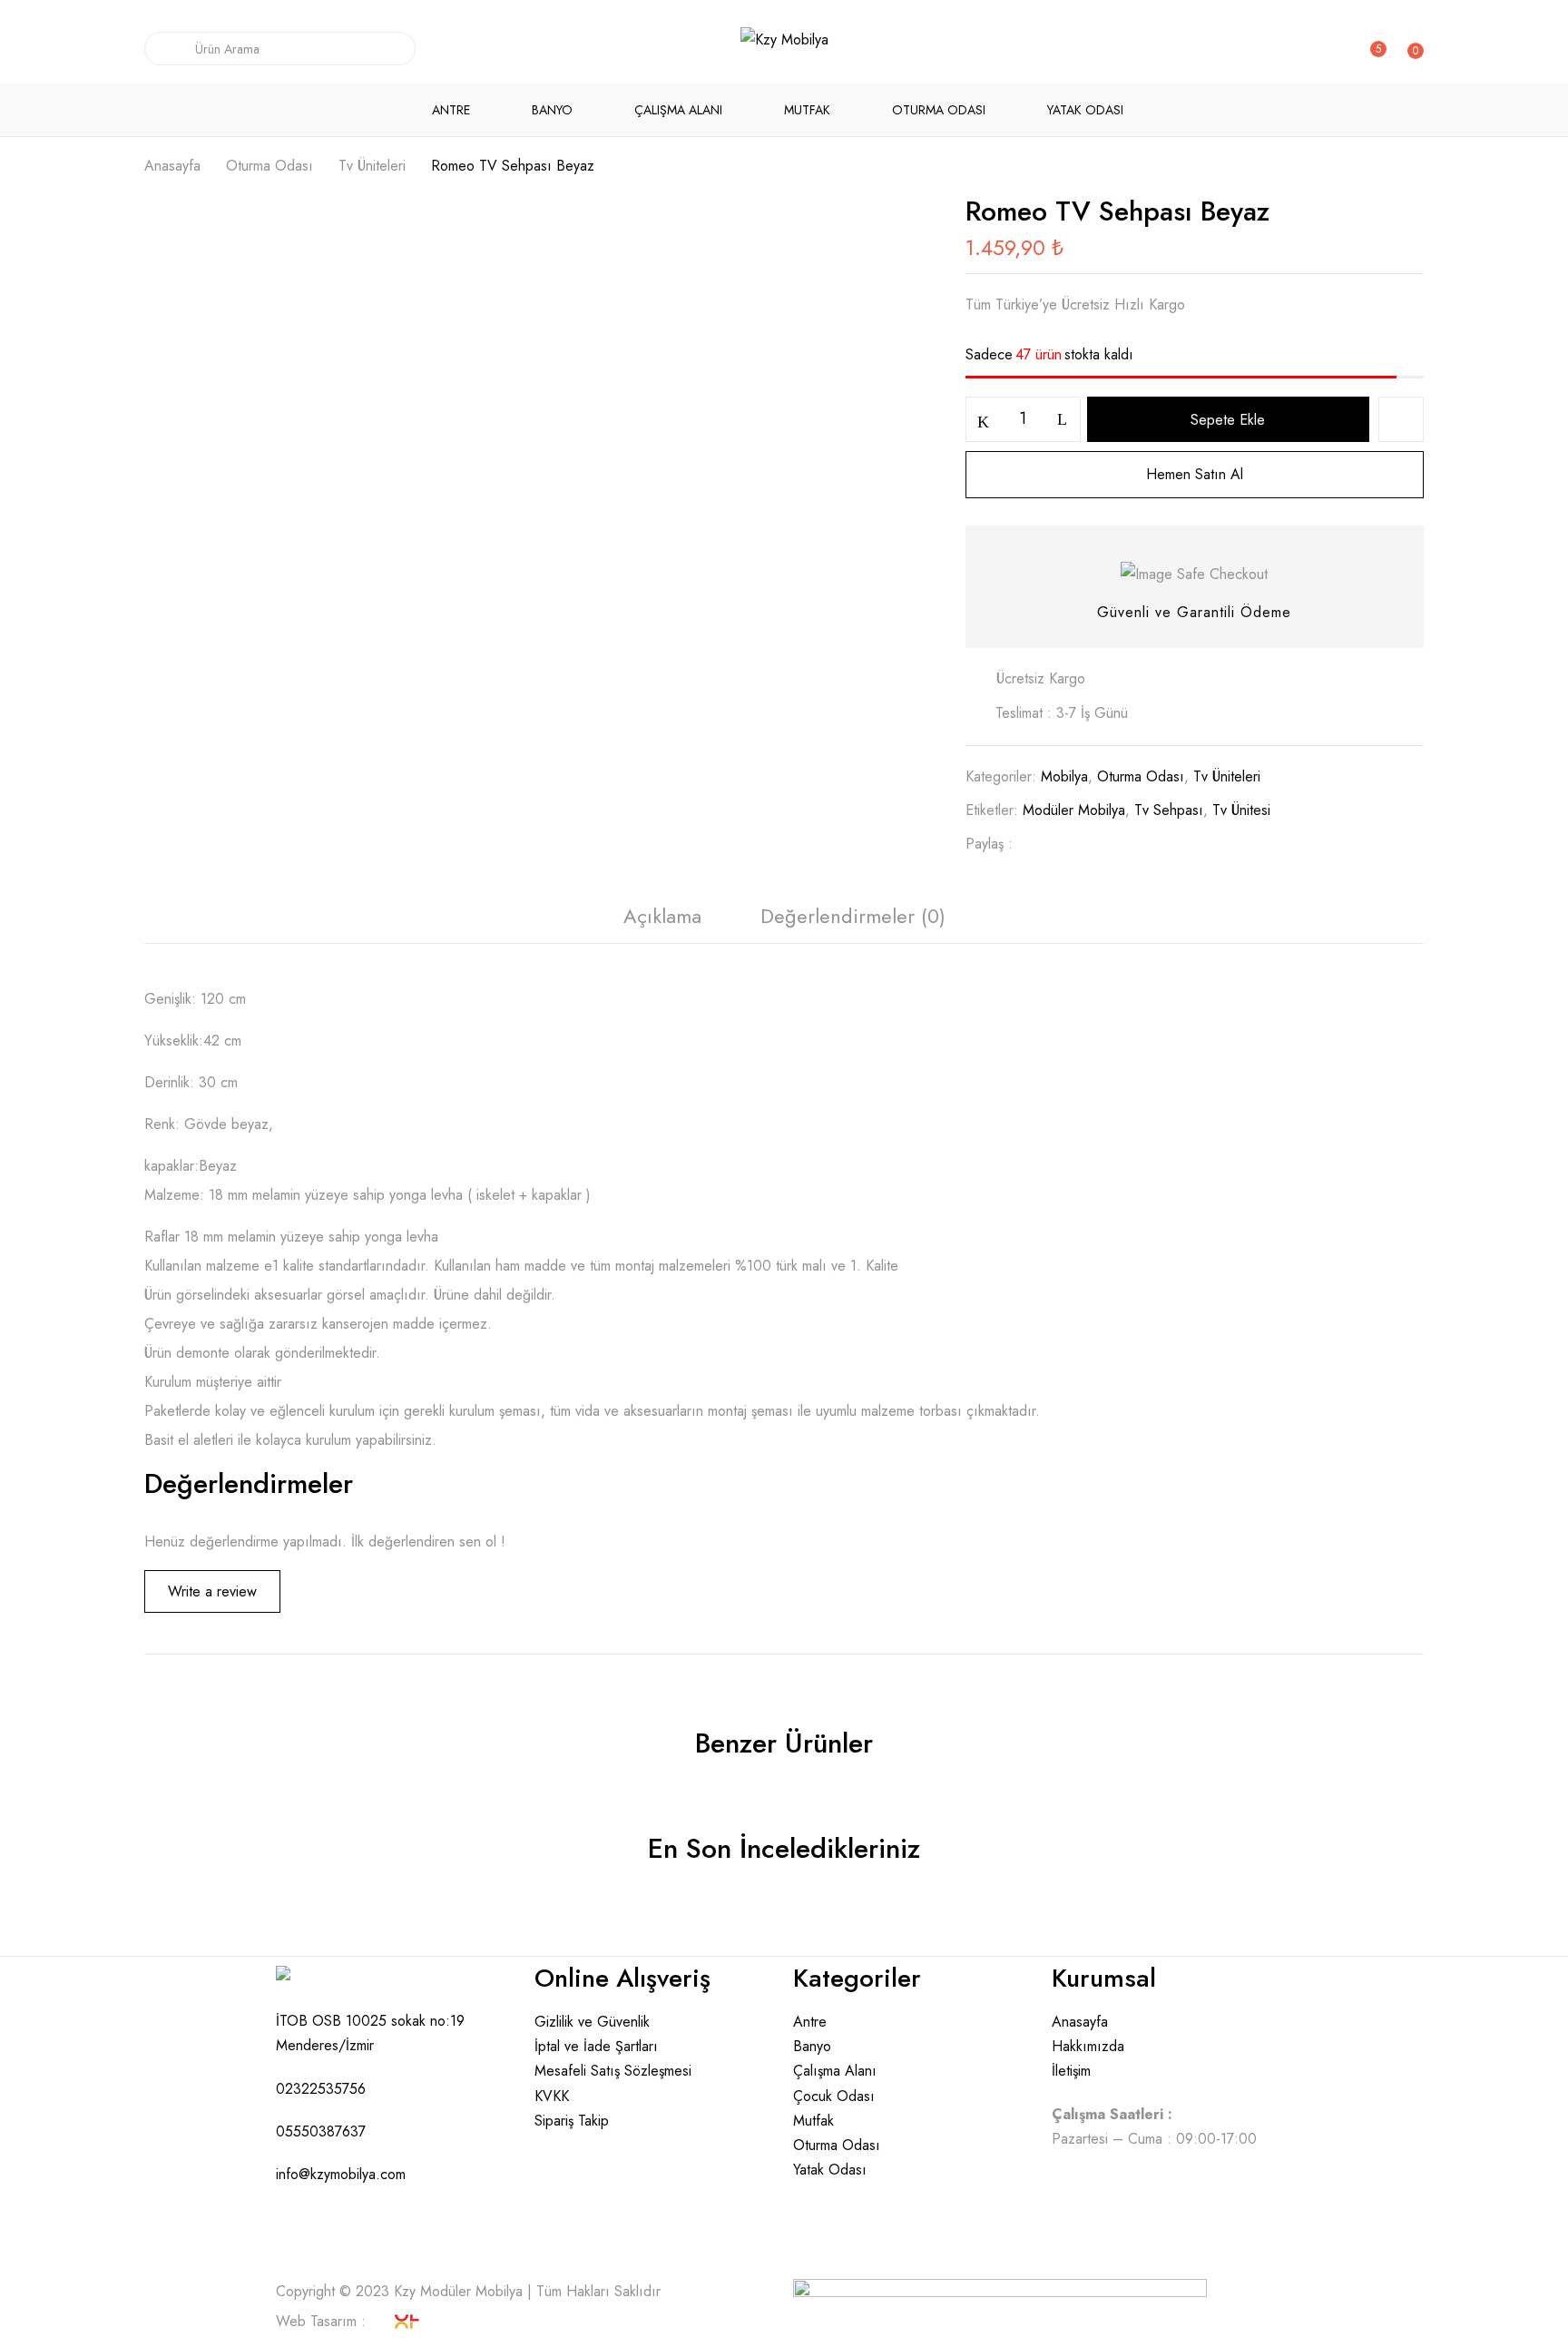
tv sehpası (1169, 810)
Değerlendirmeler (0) (853, 916)
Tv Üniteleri (372, 166)
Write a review (212, 1591)
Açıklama (662, 916)
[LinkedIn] (1094, 844)
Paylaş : (989, 844)
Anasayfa (172, 166)
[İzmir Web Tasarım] (397, 2326)
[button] (1412, 53)
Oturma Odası (269, 166)
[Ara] (163, 49)
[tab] (662, 921)
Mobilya (1064, 776)
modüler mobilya (1074, 810)
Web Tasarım (316, 2321)
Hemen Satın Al (1195, 474)
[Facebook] (1036, 844)
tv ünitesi (1241, 810)
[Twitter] (1065, 844)
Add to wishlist (1401, 419)
